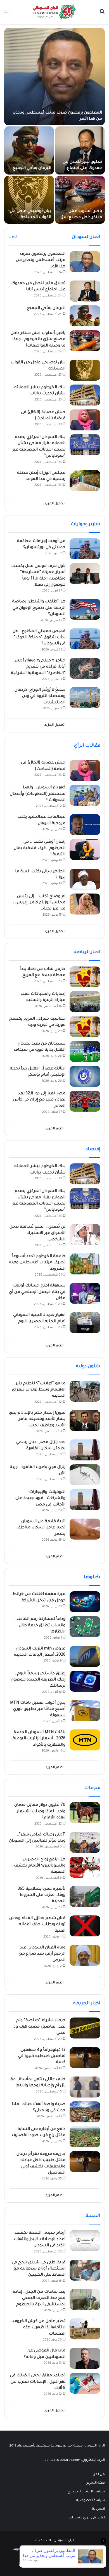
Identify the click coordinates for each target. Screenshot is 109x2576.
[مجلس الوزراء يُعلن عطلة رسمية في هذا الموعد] (85, 481)
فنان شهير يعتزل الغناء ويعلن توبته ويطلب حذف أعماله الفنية (37, 1925)
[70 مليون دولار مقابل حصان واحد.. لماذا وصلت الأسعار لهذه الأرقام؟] (85, 1813)
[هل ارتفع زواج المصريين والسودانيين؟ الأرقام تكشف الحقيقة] (85, 1867)
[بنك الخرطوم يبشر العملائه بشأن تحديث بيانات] (85, 395)
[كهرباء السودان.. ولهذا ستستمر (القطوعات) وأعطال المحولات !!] (85, 795)
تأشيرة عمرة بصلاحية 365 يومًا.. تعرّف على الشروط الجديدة (42, 1895)
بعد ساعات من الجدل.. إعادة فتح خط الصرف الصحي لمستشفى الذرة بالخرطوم (39, 2298)
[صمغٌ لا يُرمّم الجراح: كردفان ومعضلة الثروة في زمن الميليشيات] (85, 698)
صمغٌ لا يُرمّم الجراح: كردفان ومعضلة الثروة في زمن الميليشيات (40, 697)
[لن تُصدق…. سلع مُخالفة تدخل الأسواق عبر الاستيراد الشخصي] (85, 1235)
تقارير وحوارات (86, 524)
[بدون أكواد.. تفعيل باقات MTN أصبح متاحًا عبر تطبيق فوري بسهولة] (85, 1711)
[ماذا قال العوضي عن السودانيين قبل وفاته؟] (85, 2358)
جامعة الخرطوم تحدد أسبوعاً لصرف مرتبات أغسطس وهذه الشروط (37, 1263)
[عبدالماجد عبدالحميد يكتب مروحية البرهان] (85, 825)
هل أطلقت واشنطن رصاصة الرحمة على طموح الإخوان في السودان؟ (39, 608)
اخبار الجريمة (87, 2004)
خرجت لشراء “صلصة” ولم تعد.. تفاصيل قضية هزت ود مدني (40, 2027)
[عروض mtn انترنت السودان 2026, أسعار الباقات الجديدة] (85, 1656)
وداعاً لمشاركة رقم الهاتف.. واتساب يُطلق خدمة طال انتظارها (40, 1626)
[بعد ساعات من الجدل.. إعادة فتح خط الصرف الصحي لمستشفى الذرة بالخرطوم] (85, 2300)
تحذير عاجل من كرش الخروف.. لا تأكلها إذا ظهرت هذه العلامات (38, 2328)
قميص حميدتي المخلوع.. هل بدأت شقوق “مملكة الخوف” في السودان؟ (39, 638)
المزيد (13, 237)
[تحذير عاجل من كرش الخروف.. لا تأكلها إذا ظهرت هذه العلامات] (85, 2329)
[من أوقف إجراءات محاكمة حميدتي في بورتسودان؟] (85, 549)
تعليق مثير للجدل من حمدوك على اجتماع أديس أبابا (82, 168)
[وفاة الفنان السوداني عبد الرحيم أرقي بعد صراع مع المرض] (85, 1955)
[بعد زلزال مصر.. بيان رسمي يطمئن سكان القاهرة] (85, 1450)
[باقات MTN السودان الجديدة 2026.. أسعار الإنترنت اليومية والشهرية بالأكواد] (85, 1740)
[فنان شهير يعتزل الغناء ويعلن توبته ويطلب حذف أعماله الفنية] (85, 1926)
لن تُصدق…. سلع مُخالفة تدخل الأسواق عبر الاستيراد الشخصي (37, 1233)
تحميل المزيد (54, 504)
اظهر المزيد (54, 1129)
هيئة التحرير (96, 2483)
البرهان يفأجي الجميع (32, 168)
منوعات (92, 1788)
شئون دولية (88, 1366)
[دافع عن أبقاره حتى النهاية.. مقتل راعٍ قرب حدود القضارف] (85, 2137)
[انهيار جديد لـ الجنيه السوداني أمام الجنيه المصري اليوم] (85, 1323)
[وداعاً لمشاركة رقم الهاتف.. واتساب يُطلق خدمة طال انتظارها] (85, 1627)
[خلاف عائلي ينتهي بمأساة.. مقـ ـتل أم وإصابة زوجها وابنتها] (85, 2087)
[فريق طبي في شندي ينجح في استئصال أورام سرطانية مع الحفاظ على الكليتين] (85, 2270)
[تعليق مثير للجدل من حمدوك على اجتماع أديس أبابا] (80, 150)
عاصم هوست (20, 2550)
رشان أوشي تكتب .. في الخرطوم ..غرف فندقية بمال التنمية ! (40, 848)
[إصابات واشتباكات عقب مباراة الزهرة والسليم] (85, 1002)
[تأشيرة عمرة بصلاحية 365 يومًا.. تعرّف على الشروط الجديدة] (85, 1897)
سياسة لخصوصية (91, 2500)
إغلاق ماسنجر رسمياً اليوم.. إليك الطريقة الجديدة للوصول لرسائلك (38, 1680)
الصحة (93, 2216)
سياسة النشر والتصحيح (86, 2492)
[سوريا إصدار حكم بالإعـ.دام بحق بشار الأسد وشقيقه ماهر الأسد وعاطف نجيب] (85, 1421)
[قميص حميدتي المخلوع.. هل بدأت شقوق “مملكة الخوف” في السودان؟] (85, 639)
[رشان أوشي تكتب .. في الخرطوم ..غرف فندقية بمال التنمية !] (85, 849)
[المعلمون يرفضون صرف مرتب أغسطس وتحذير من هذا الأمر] (54, 77)
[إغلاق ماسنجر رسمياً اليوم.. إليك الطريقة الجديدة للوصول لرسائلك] (85, 1681)
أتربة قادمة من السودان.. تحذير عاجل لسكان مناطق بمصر (41, 1528)
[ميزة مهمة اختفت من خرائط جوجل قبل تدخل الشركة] (85, 1602)
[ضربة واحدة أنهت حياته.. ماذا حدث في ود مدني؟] (85, 2112)
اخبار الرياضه (87, 952)
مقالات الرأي (87, 746)
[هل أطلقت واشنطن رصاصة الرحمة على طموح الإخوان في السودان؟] (85, 609)
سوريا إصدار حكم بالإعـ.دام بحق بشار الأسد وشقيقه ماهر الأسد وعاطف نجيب (37, 1419)
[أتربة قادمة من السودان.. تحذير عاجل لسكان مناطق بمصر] (85, 1529)
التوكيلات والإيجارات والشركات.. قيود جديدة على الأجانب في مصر (40, 1499)
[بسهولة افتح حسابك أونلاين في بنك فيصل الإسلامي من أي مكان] (85, 1293)
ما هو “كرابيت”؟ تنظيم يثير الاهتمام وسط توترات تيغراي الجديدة (39, 1390)
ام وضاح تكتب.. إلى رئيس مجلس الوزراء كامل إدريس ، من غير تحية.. (39, 903)
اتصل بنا (98, 2509)
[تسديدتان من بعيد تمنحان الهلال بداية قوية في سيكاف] (85, 1051)
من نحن (99, 2474)
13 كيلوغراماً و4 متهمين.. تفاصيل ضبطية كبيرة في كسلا (42, 2057)
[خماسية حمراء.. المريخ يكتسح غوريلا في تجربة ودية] (85, 1027)
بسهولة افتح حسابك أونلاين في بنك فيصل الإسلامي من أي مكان (37, 1292)
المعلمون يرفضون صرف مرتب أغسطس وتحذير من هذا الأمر (41, 261)
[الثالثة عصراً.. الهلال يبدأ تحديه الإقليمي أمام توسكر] (85, 1076)
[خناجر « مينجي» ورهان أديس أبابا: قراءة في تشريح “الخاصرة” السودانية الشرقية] (85, 668)
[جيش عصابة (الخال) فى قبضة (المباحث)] (85, 420)
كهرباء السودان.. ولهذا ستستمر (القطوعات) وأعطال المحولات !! (38, 794)
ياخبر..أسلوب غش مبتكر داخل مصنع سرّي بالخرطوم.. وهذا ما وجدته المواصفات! (38, 340)
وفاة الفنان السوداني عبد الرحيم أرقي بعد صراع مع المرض (42, 1954)
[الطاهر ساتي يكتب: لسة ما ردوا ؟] (85, 879)
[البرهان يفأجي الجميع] (29, 150)
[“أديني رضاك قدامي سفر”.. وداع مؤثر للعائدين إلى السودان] (85, 1842)
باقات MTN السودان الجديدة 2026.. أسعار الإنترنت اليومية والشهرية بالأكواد (39, 1739)
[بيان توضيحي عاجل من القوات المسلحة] (29, 200)
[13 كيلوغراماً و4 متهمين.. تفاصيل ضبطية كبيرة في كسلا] (85, 2058)
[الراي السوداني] (54, 12)
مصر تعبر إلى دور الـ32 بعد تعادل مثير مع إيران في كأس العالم (39, 1100)
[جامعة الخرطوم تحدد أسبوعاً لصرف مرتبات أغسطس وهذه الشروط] (85, 1264)
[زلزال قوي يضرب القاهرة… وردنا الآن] (85, 1475)
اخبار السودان (86, 237)
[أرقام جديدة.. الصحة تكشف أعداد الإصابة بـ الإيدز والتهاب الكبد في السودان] (85, 2241)
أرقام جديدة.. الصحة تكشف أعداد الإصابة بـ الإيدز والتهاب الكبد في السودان (40, 2239)
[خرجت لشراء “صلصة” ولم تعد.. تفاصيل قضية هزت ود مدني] (85, 2028)
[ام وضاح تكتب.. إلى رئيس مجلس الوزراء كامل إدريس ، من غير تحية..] (85, 904)
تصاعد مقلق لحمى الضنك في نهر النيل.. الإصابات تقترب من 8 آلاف (38, 2382)
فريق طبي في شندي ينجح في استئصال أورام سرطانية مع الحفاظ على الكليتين (39, 2269)
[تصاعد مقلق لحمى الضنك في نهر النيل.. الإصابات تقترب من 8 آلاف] (85, 2383)
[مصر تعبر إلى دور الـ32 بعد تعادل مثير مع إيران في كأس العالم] (85, 1101)
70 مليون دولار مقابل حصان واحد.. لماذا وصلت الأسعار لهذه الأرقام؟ (40, 1812)
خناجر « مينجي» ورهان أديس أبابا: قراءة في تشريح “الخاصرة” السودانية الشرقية (38, 667)
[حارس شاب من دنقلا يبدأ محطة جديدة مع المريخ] (85, 977)
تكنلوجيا (92, 1577)
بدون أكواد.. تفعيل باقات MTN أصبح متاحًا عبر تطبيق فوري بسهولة (38, 1709)
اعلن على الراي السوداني (87, 2518)
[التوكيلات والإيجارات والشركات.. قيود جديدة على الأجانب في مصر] (85, 1500)
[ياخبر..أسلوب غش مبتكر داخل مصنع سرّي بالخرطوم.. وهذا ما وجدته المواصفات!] (80, 200)
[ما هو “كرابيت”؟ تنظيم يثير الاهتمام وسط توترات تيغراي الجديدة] (85, 1391)
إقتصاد (93, 1149)
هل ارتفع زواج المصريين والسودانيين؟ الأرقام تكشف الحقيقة (40, 1866)
